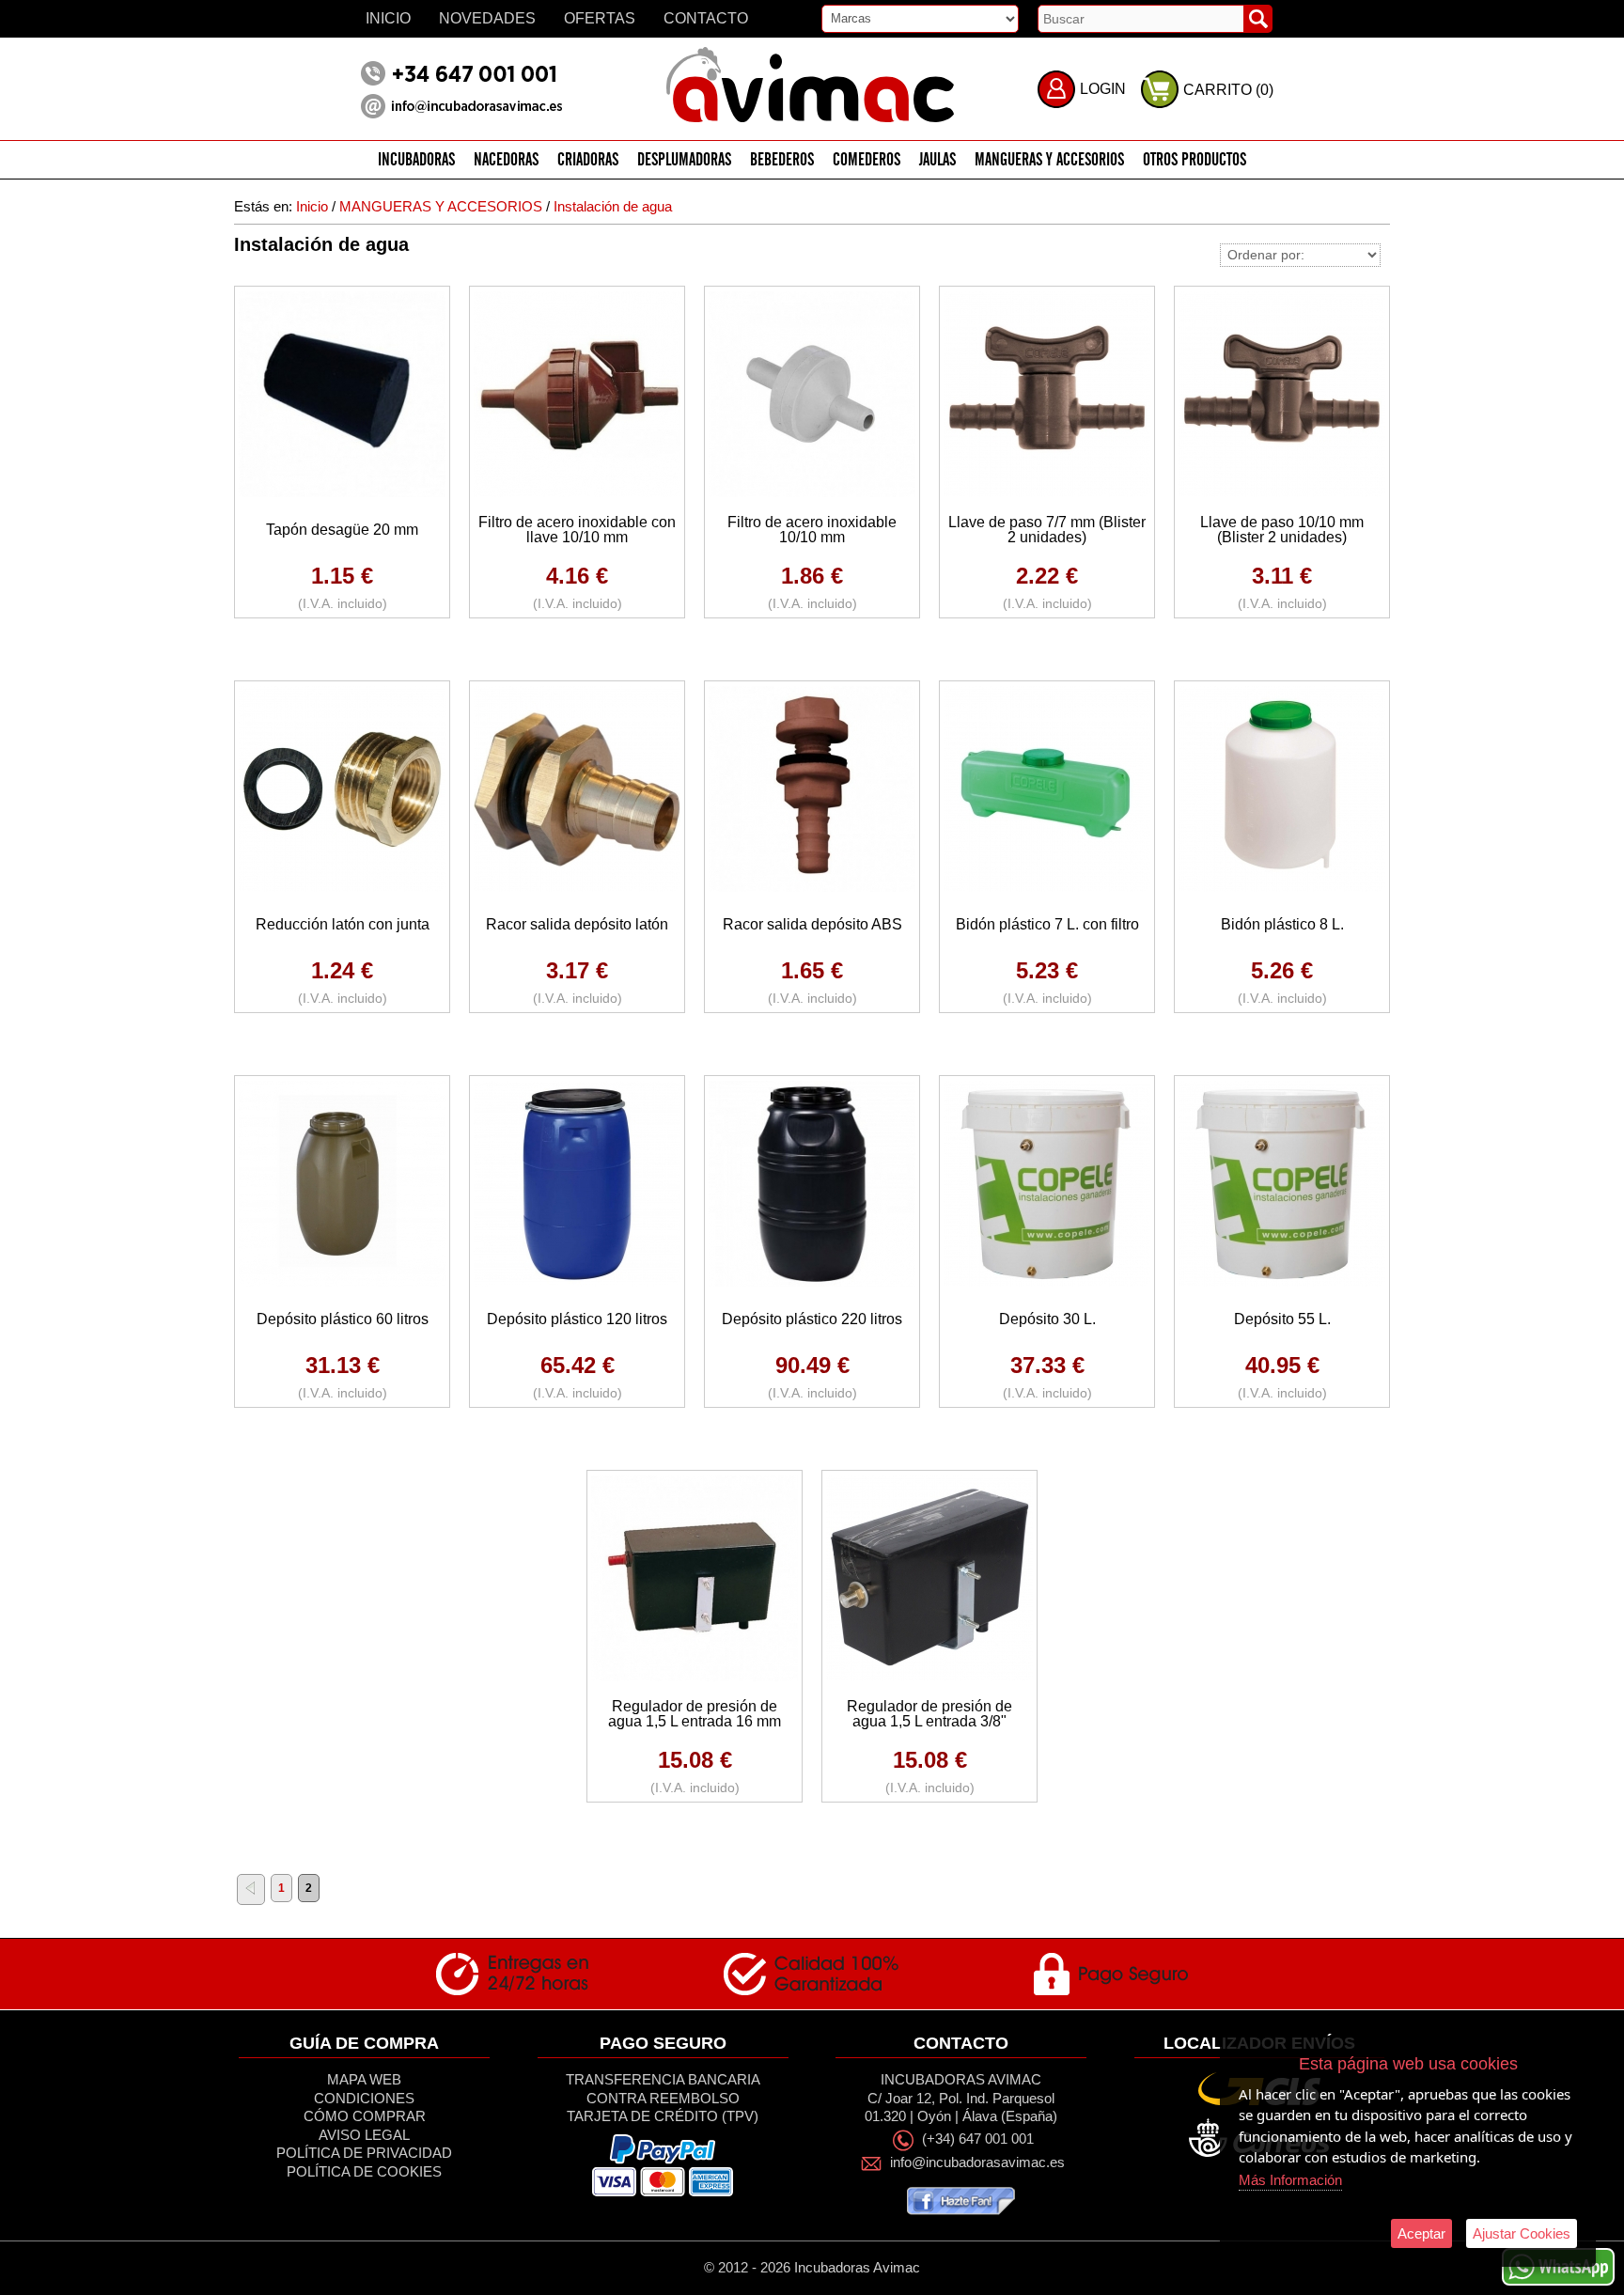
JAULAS (937, 160)
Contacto (706, 18)
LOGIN (1103, 89)
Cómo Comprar (365, 2116)
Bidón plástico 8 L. (1282, 924)
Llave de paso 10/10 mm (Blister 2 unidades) (1282, 530)
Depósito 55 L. (1282, 1319)
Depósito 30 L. (1047, 1319)
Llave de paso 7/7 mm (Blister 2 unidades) (1047, 530)
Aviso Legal (364, 2135)
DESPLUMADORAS (684, 160)
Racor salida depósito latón (577, 924)
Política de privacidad (364, 2153)
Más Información (1290, 2180)
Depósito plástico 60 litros (343, 1319)
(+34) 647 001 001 (978, 2139)
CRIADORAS (588, 160)
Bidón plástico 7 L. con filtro (1047, 924)
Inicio (388, 18)
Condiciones (364, 2098)
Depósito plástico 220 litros (812, 1319)
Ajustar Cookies (1522, 2233)
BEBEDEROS (782, 160)
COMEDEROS (867, 160)
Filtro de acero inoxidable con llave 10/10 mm (577, 530)
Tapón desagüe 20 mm (342, 530)
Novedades (487, 18)
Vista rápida (343, 392)
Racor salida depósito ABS (812, 924)
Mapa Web (364, 2079)
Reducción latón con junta (343, 924)
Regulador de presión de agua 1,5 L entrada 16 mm (695, 1714)
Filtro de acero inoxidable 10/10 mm (812, 530)
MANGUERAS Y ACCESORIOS (1049, 160)
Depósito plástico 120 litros (577, 1319)
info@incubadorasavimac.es (977, 2162)
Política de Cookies (364, 2171)
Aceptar (1421, 2233)
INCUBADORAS (416, 160)
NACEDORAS (506, 160)
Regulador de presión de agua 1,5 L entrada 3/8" (929, 1714)
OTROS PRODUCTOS (1195, 160)
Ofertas (600, 18)
